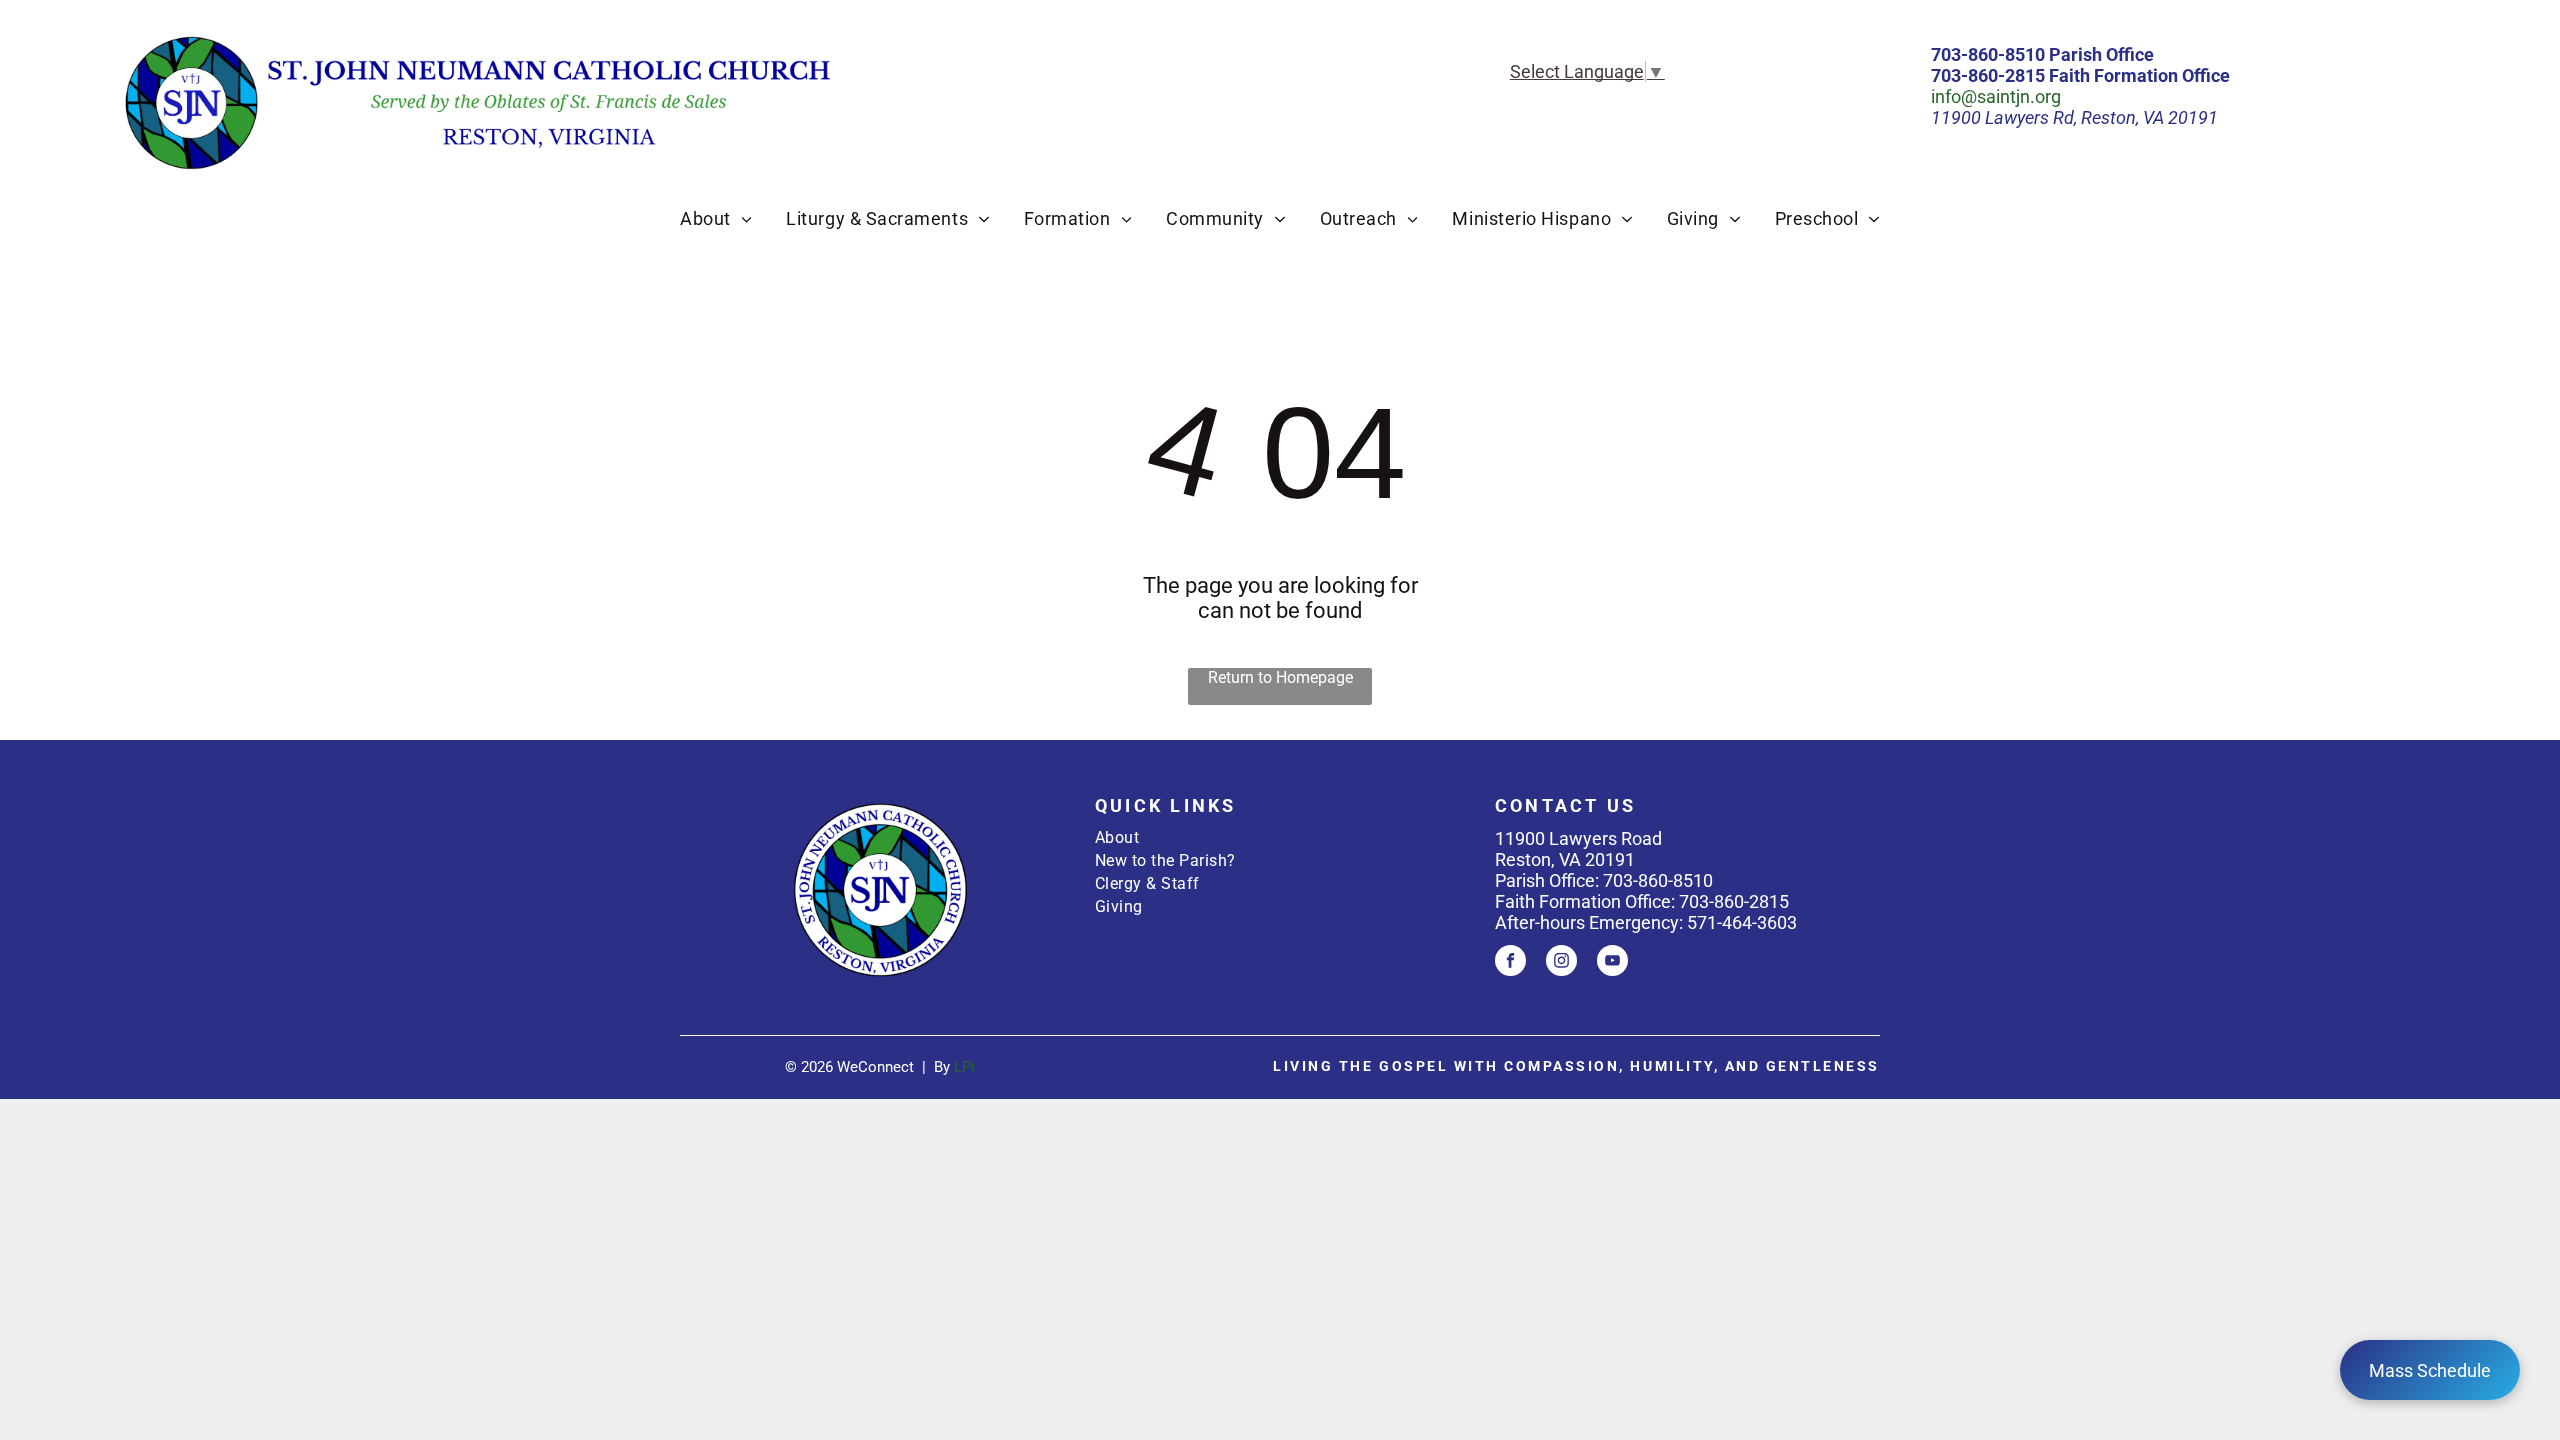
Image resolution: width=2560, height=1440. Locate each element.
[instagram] (1561, 963)
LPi (964, 1067)
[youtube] (1612, 963)
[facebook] (1510, 963)
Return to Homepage (1280, 677)
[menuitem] (716, 218)
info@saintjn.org (1996, 96)
